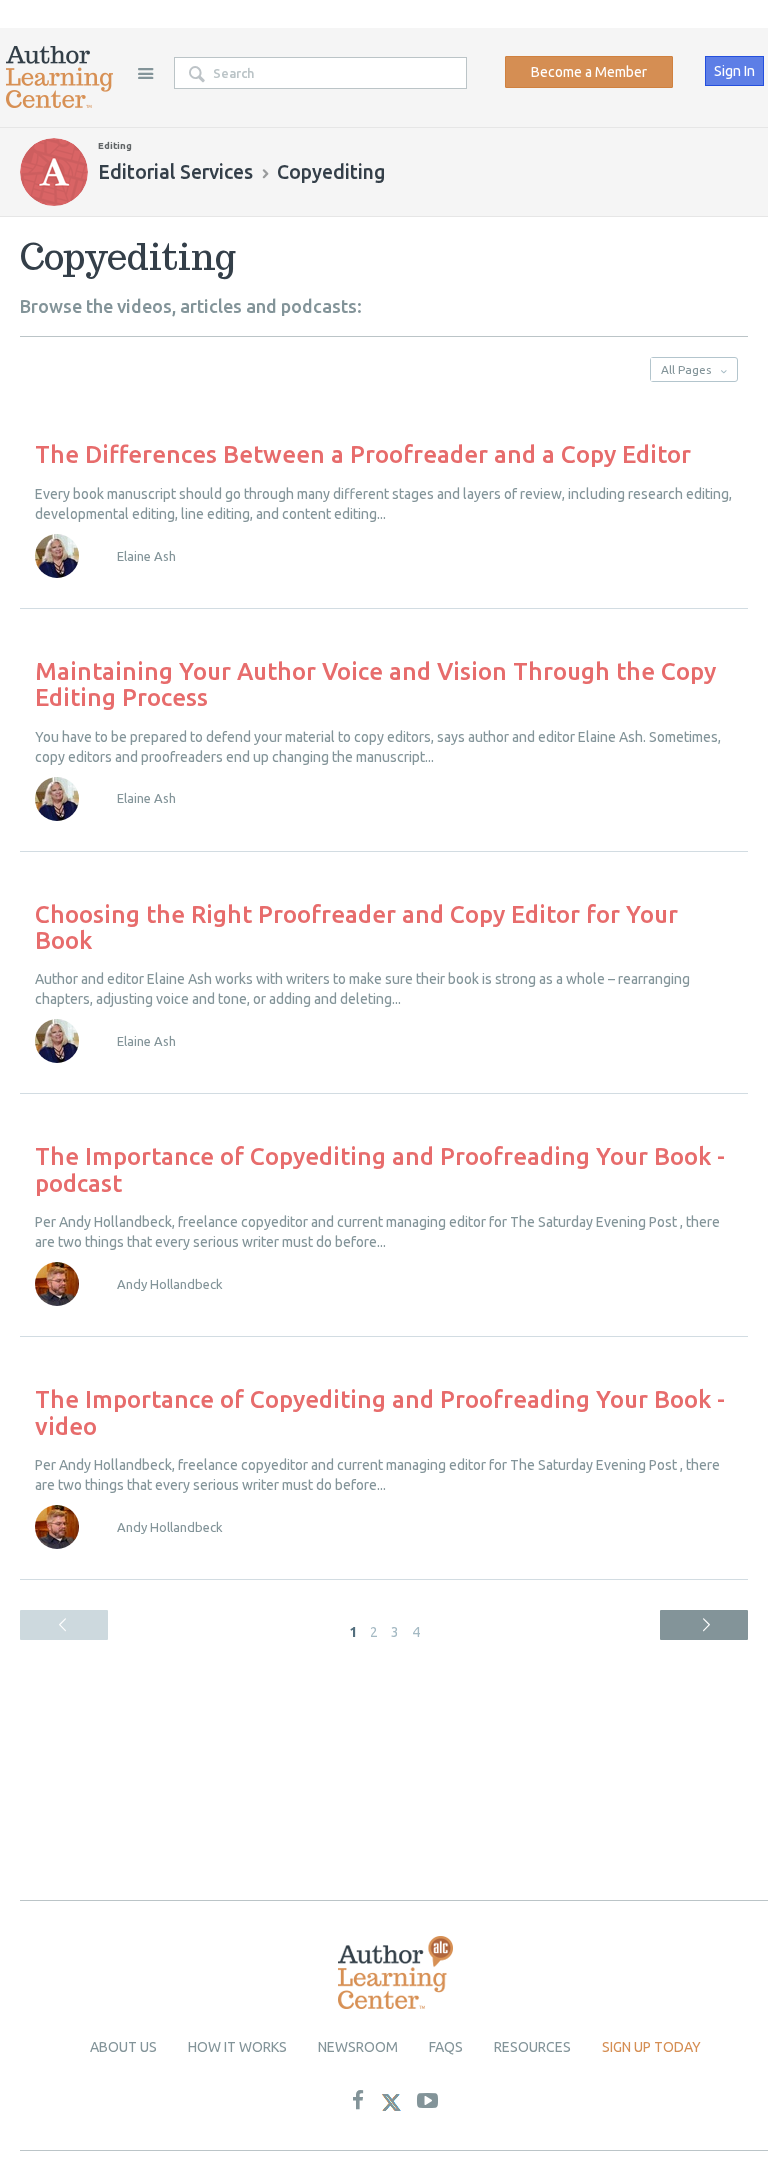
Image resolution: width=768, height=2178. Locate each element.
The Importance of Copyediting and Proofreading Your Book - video (380, 1412)
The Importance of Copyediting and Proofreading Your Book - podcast (380, 1169)
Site (145, 73)
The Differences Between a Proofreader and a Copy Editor (363, 454)
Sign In (734, 71)
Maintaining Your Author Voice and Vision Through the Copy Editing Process (375, 684)
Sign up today (651, 2047)
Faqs (446, 2047)
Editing (115, 145)
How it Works (237, 2047)
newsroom (358, 2047)
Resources (532, 2047)
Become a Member (589, 72)
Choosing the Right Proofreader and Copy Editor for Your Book (356, 927)
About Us (123, 2047)
